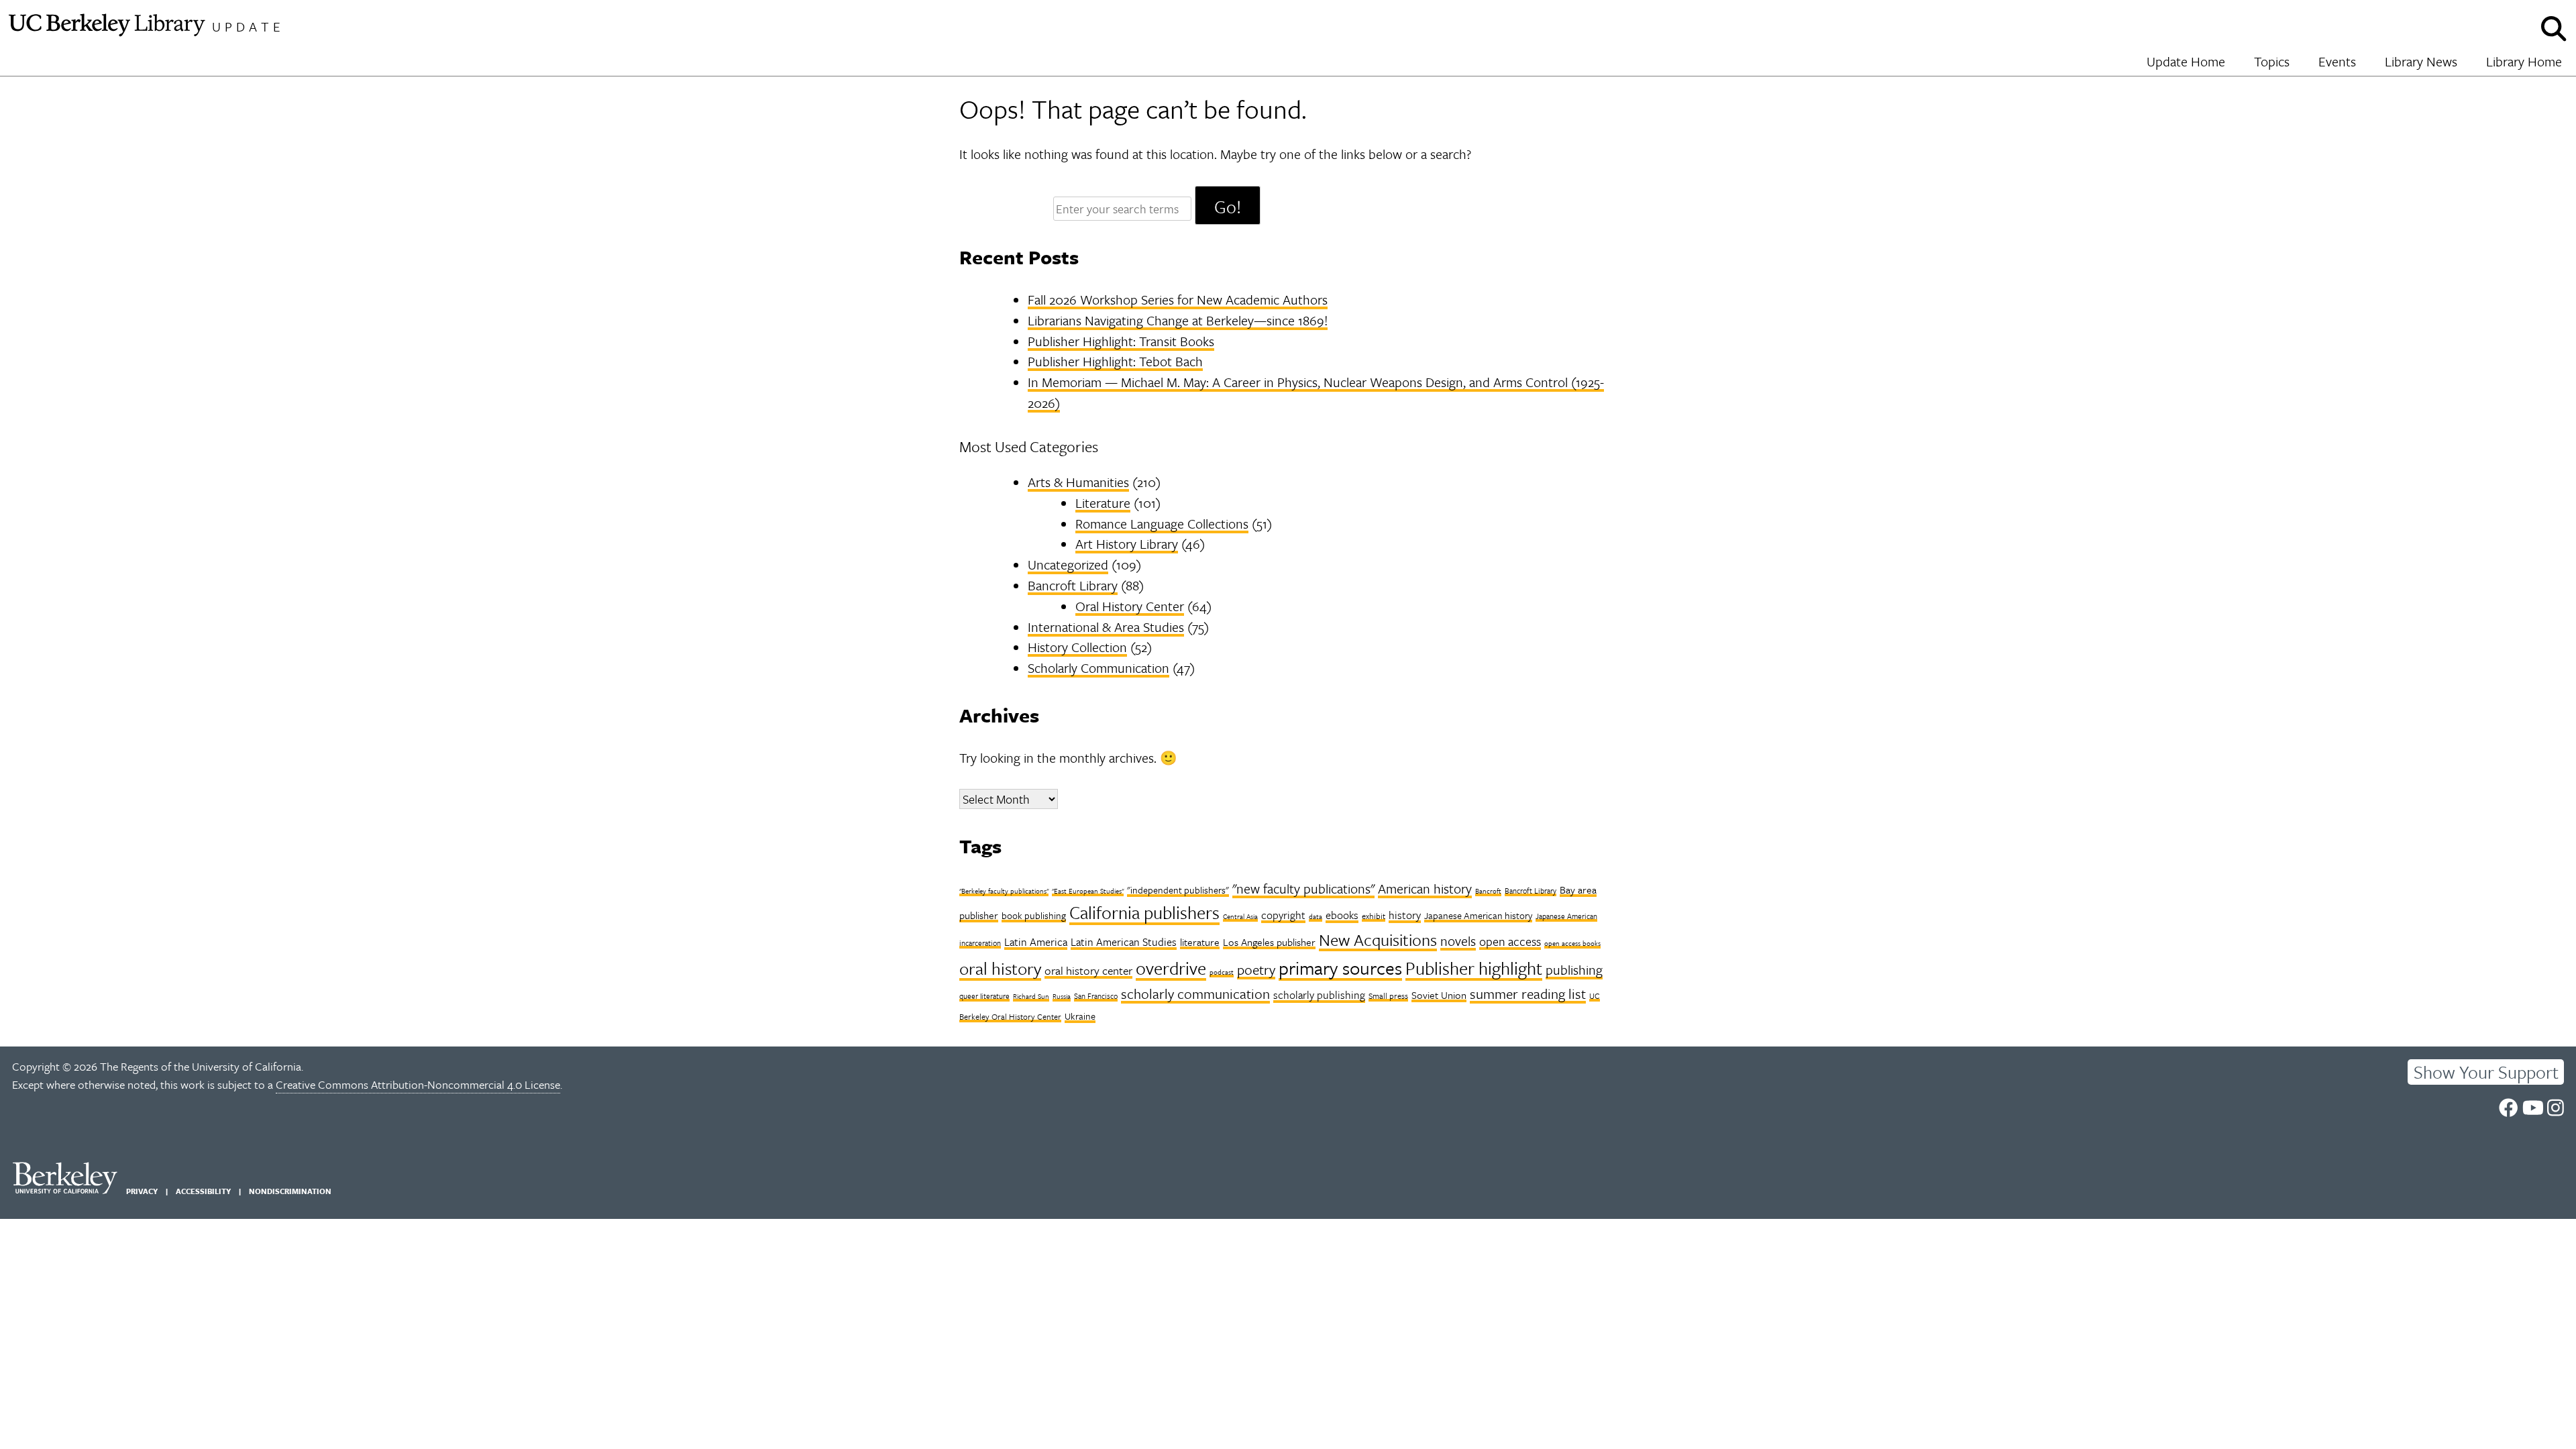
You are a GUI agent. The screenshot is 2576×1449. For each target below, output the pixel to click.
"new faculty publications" (1303, 889)
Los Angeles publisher (1269, 942)
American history (1425, 889)
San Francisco (1096, 996)
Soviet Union (1439, 995)
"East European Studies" (1088, 891)
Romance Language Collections (1162, 524)
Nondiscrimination (290, 1191)
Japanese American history (1478, 915)
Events (2337, 61)
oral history (1000, 968)
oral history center (1088, 970)
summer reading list (1528, 994)
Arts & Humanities (1078, 482)
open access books (1572, 943)
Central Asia (1240, 916)
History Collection (1077, 647)
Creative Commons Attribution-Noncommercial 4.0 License (418, 1084)
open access (1510, 941)
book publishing (1034, 915)
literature (1200, 942)
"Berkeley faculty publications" (1004, 891)
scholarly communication (1195, 994)
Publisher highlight (1474, 968)
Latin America (1036, 942)
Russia (1062, 996)
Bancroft (1488, 891)
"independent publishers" (1178, 890)
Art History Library (1127, 544)
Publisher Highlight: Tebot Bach (1115, 361)
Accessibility (203, 1191)
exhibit (1374, 916)
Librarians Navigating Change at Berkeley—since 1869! (1178, 320)
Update (248, 26)
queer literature (984, 996)
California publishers (1144, 912)
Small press (1388, 996)
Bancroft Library (1073, 585)
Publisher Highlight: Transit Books (1121, 341)
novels (1458, 941)
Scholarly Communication (1098, 668)
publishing (1574, 970)
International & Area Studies (1106, 627)
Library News (2421, 61)
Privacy (142, 1191)
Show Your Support (2486, 1072)
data (1316, 916)
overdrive (1171, 968)
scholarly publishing (1319, 995)
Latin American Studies (1124, 942)
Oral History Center (1130, 606)
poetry (1256, 969)
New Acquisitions (1378, 940)
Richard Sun (1031, 996)
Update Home (2186, 61)
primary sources (1340, 968)
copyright (1283, 915)
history (1405, 915)
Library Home (2524, 61)
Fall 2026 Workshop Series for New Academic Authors (1178, 300)
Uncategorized (1068, 565)
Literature (1103, 503)
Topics (2272, 61)
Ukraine (1080, 1016)
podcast (1222, 972)
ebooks (1342, 915)
